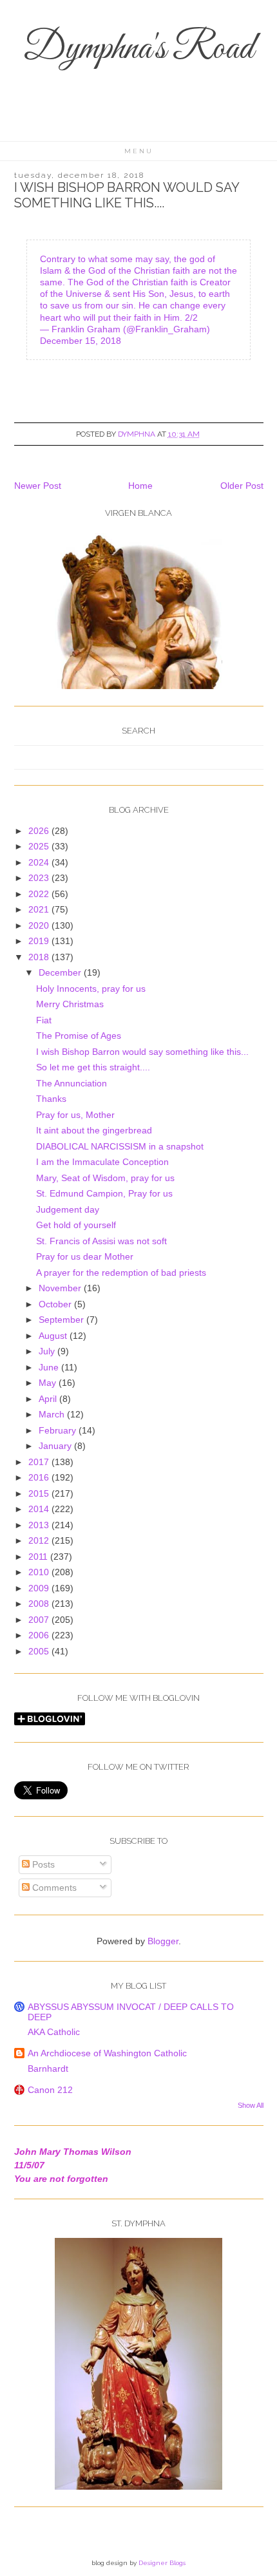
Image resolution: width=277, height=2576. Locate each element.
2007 (40, 1620)
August (54, 1336)
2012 (40, 1540)
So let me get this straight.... (93, 1067)
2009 (40, 1588)
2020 (40, 925)
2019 (40, 941)
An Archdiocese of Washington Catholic (107, 2053)
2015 (40, 1493)
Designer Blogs (162, 2563)
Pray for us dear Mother (85, 1256)
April (49, 1399)
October (56, 1304)
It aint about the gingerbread (94, 1130)
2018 (40, 957)
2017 (40, 1462)
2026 (40, 831)
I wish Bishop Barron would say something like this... (142, 1052)
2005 (40, 1651)
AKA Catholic (54, 2032)
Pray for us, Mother (75, 1115)
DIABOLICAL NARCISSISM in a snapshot (120, 1146)
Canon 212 (50, 2090)
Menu (139, 151)
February (59, 1430)
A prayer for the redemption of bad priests (121, 1273)
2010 (40, 1572)
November (61, 1288)
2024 (40, 862)
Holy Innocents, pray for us (91, 989)
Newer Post (38, 486)
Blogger (163, 1941)
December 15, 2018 (81, 341)
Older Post (242, 486)
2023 (40, 878)
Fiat (44, 1020)
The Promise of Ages (79, 1036)
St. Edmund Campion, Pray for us (104, 1193)
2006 (40, 1635)
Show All (251, 2105)
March (53, 1414)
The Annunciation (72, 1083)
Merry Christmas (70, 1004)
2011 (39, 1557)
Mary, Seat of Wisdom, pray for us (105, 1178)
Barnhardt (48, 2069)
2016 (40, 1477)
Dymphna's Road (138, 49)
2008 (40, 1604)
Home (140, 486)
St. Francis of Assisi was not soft (101, 1241)
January (56, 1446)
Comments (53, 1888)
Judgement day (68, 1209)
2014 (40, 1509)
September (62, 1320)
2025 (40, 846)
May (49, 1383)
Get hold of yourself (76, 1225)
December (61, 972)
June (50, 1367)
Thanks (51, 1099)
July (48, 1351)
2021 (40, 909)
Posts (42, 1864)
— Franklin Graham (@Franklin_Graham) (125, 329)
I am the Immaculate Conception (102, 1162)
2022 (40, 894)
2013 (40, 1525)
